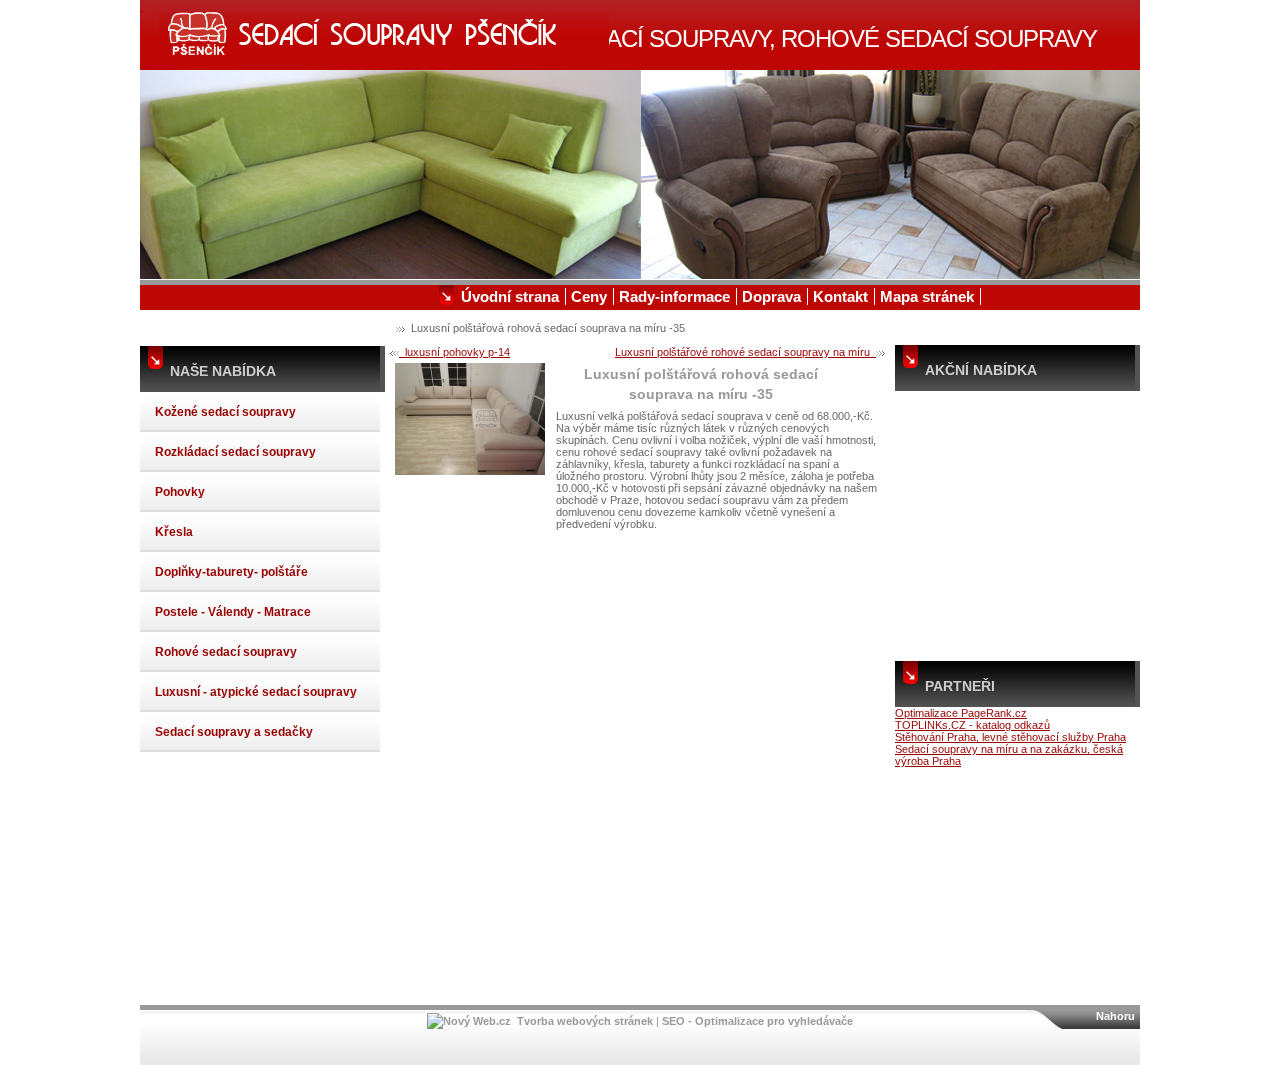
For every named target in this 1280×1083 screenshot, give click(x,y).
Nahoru (1115, 1016)
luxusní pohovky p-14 (454, 352)
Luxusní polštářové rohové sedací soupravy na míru (745, 352)
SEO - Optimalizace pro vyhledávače (757, 1021)
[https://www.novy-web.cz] (469, 1021)
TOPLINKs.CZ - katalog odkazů (972, 725)
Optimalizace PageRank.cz (961, 713)
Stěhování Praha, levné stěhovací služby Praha (1010, 737)
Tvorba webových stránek (585, 1021)
